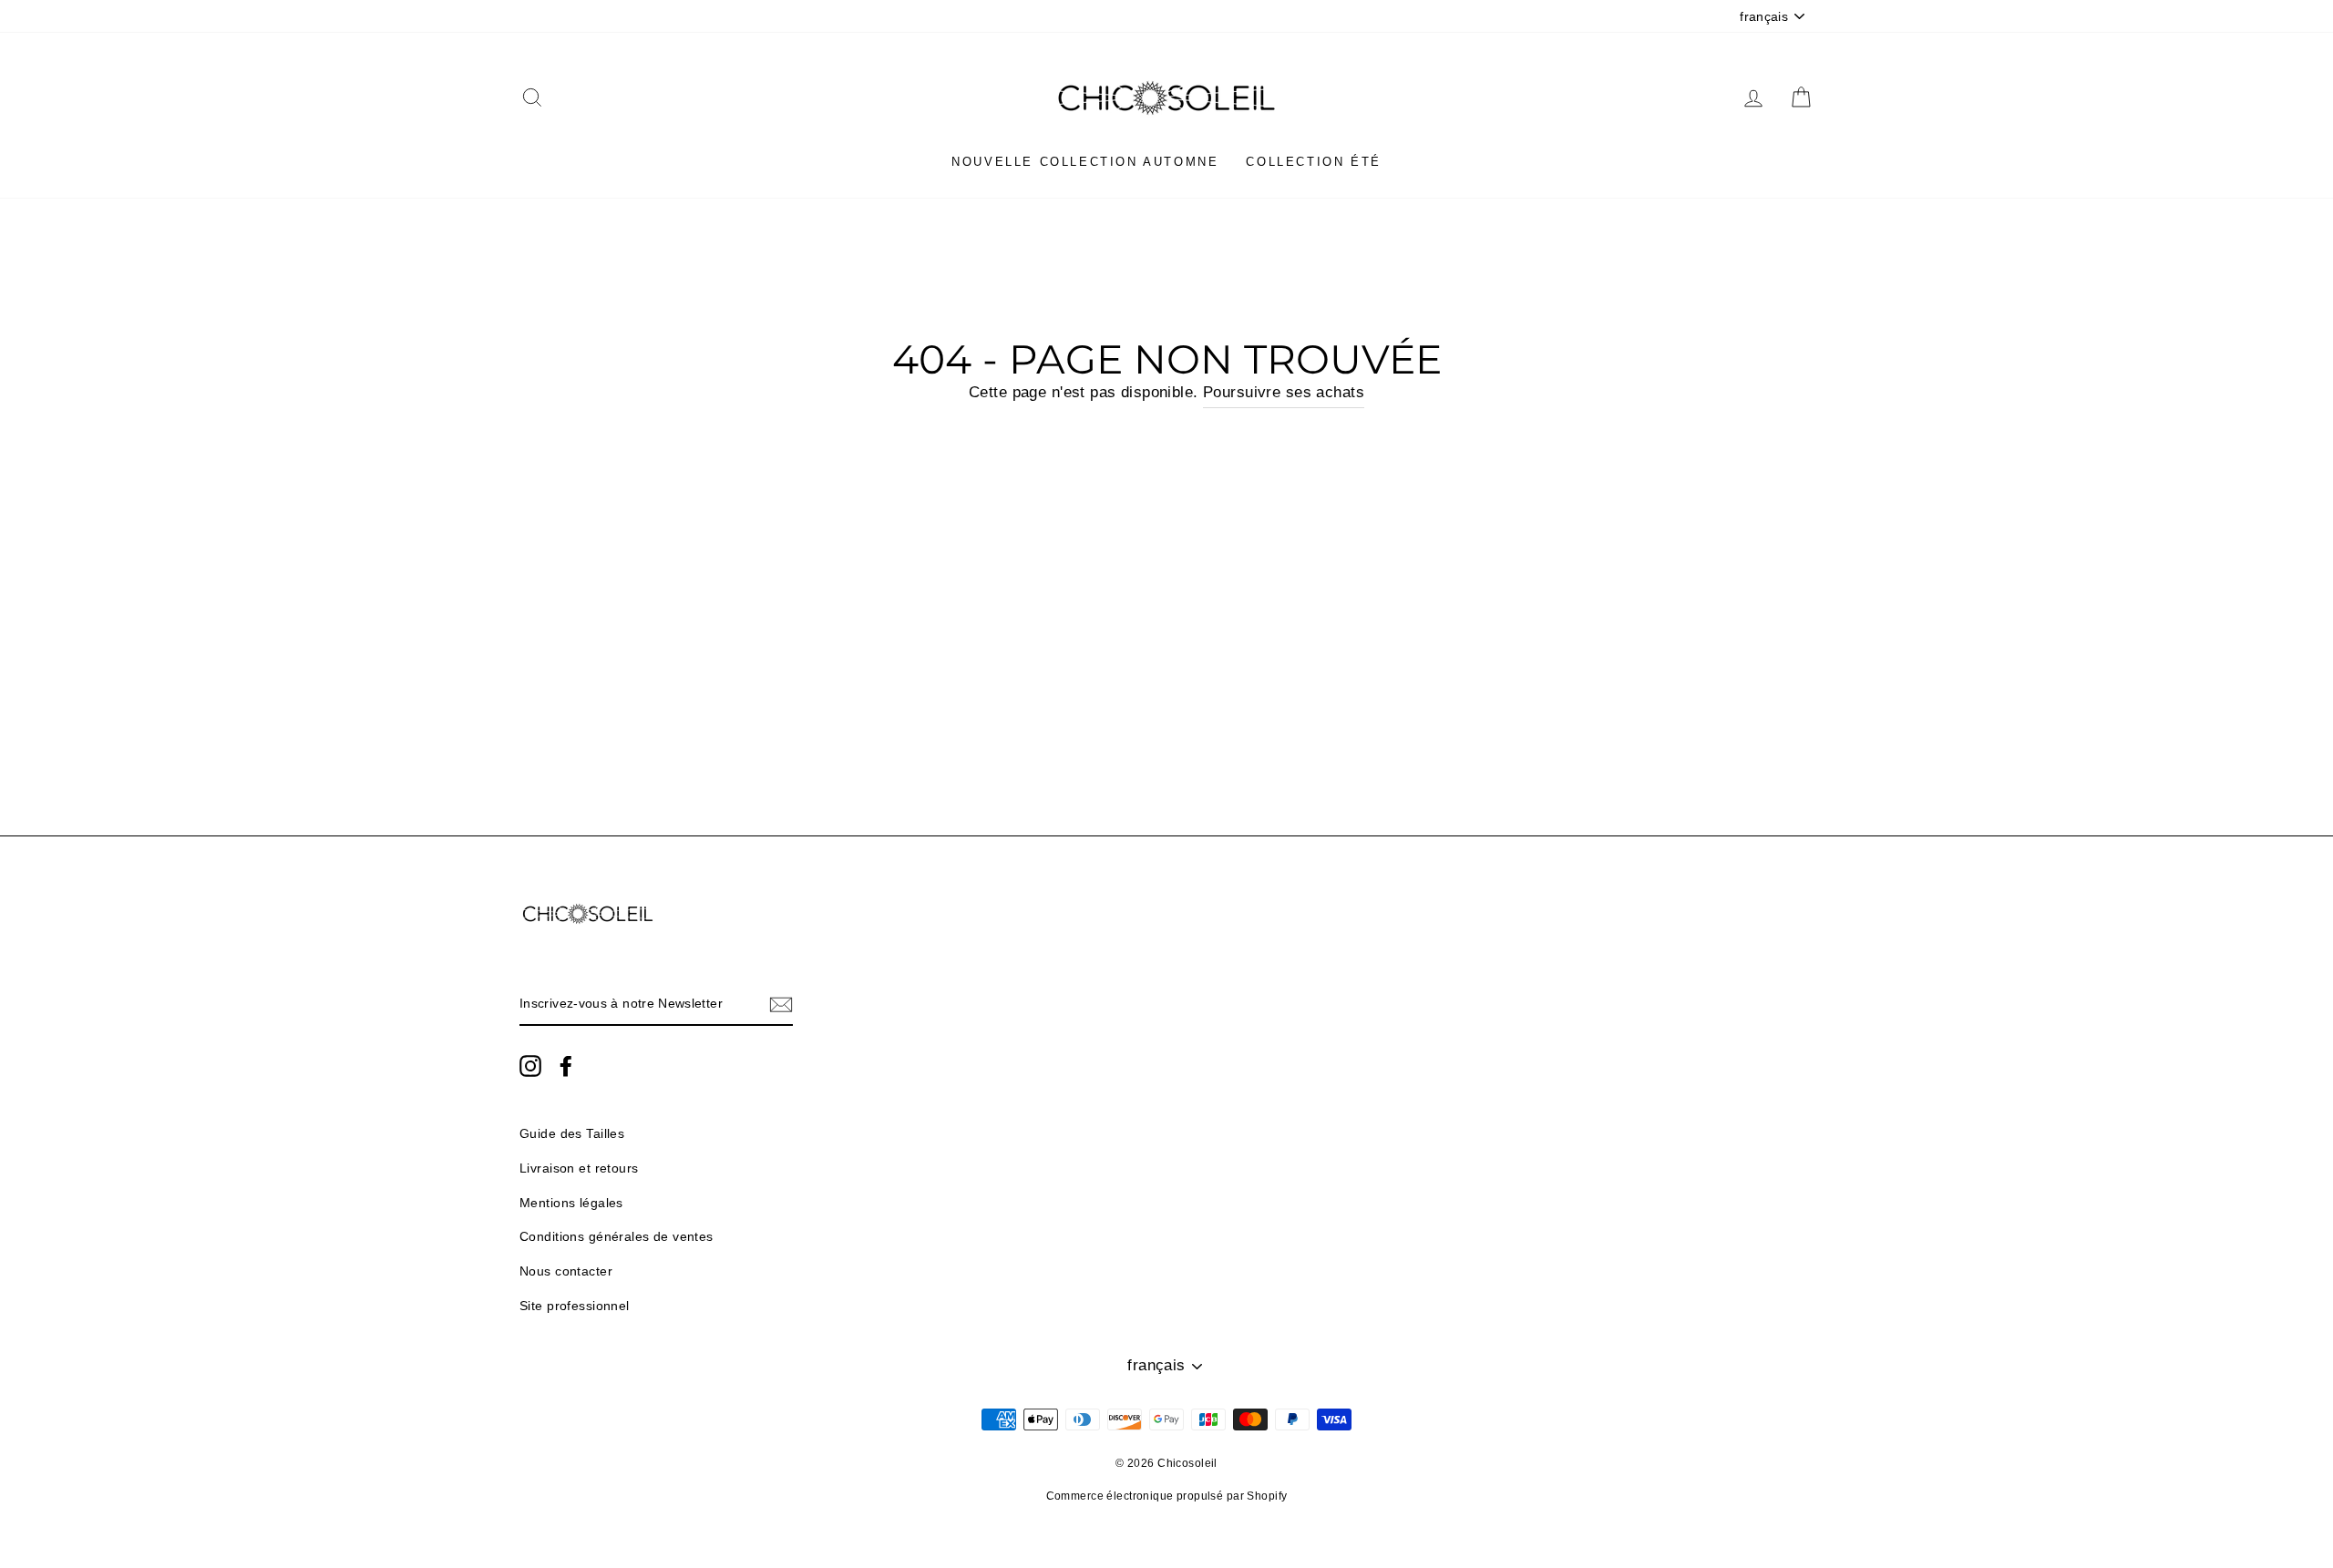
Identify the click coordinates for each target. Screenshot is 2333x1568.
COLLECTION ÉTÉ (1313, 162)
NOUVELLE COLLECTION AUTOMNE (1085, 162)
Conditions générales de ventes (617, 1236)
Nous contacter (566, 1271)
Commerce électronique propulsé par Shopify (1167, 1496)
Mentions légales (571, 1203)
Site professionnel (575, 1306)
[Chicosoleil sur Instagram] (530, 1065)
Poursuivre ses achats (1284, 392)
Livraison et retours (579, 1168)
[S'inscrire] (781, 1004)
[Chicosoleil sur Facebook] (566, 1065)
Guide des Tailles (572, 1133)
